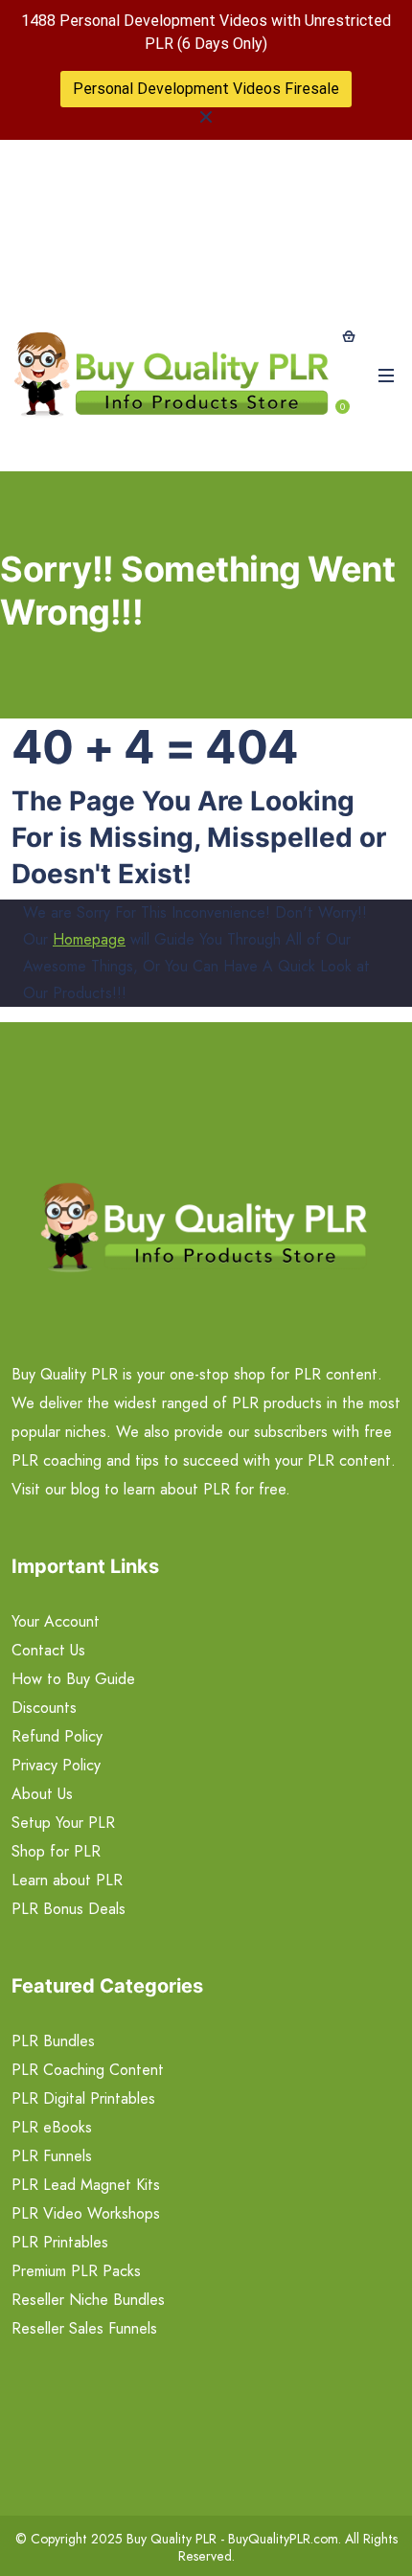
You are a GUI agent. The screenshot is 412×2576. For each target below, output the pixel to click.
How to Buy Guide (73, 1679)
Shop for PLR (56, 1851)
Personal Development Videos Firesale (206, 89)
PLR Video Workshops (86, 2213)
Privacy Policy (56, 1765)
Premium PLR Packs (76, 2271)
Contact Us (48, 1650)
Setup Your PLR (63, 1823)
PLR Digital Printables (83, 2098)
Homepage (89, 939)
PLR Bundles (53, 2041)
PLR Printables (60, 2242)
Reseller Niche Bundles (88, 2300)
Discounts (44, 1708)
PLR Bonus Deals (69, 1909)
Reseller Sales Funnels (84, 2328)
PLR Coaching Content (88, 2070)
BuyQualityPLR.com (283, 2539)
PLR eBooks (52, 2127)
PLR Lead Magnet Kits (86, 2185)
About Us (42, 1794)
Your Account (56, 1621)
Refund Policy (57, 1736)
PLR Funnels (52, 2156)
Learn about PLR (67, 1880)
